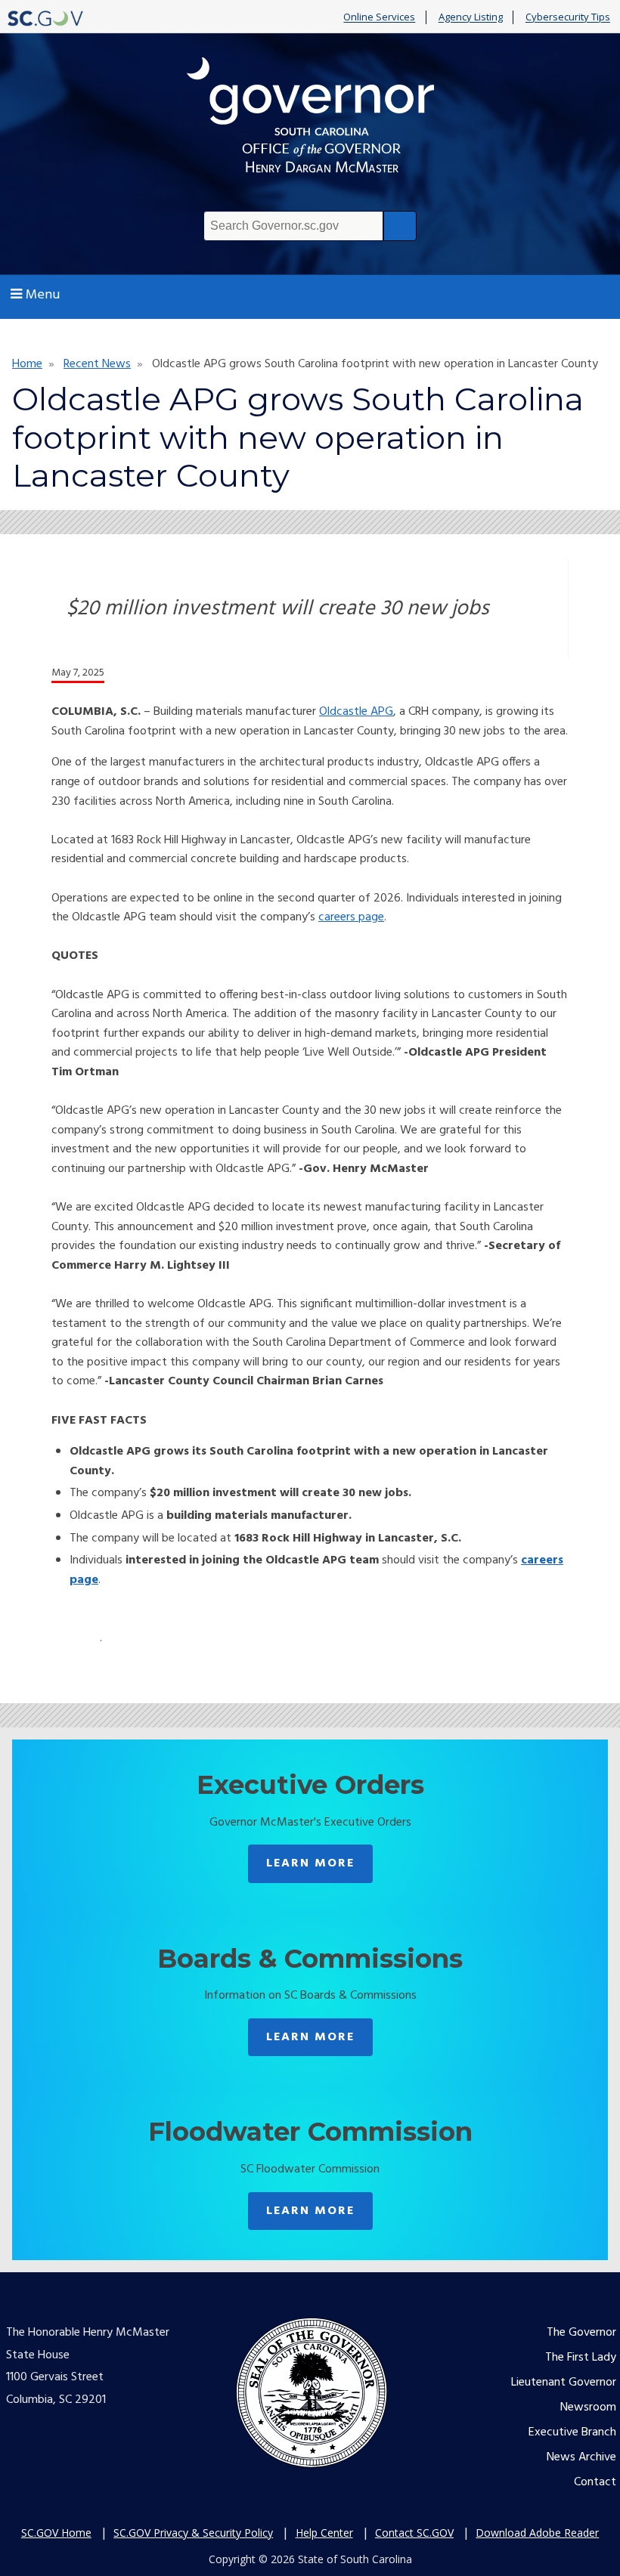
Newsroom (588, 2407)
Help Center (324, 2533)
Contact (595, 2482)
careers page (351, 917)
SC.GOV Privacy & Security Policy (193, 2533)
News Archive (581, 2457)
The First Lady (581, 2358)
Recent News (97, 364)
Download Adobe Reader (537, 2533)
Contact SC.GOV (414, 2533)
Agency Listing (471, 17)
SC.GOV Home (56, 2533)
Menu (43, 295)
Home (27, 364)
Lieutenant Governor (564, 2383)
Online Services (379, 17)
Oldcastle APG (356, 712)
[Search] (400, 226)
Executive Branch (572, 2432)
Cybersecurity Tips (568, 17)
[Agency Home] (310, 119)
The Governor (581, 2333)
